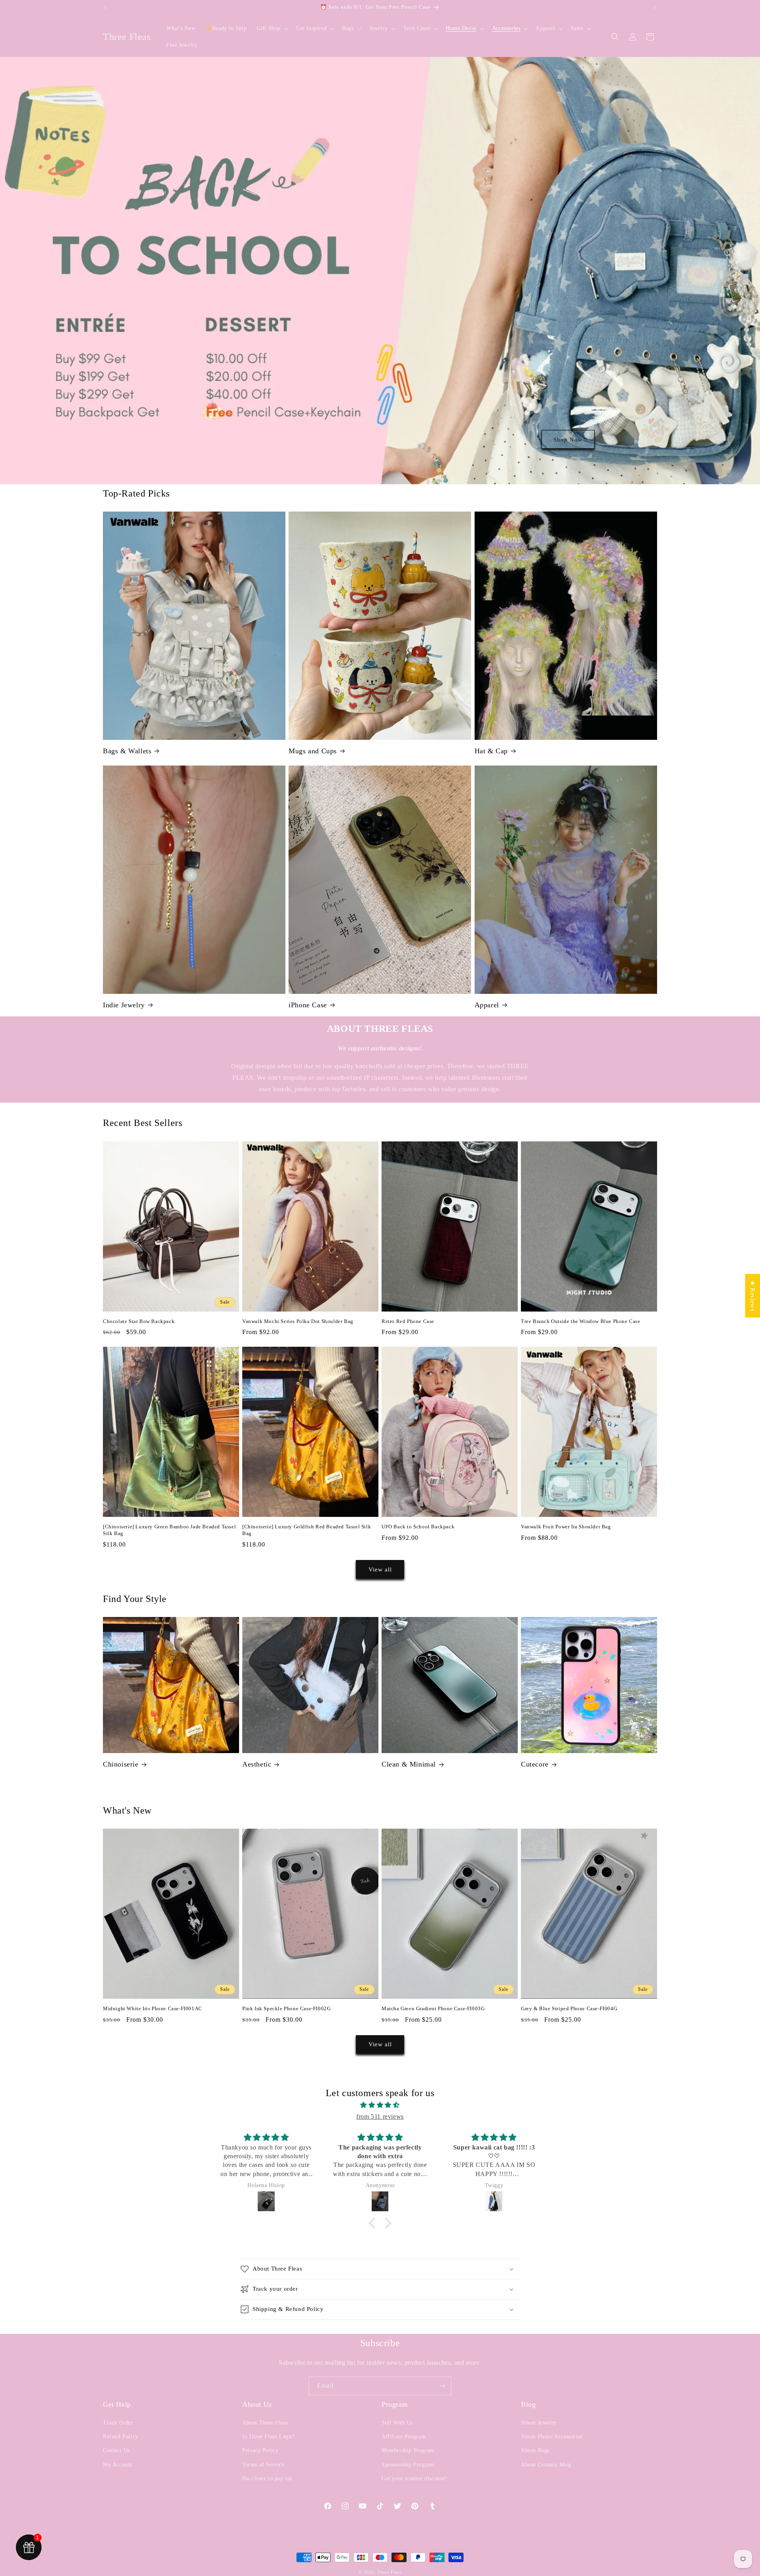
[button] (272, 28)
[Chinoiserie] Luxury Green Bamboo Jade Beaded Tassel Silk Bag (169, 1530)
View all (380, 1569)
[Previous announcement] (106, 8)
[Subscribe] (442, 2386)
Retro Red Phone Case (408, 1321)
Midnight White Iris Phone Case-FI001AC (153, 2008)
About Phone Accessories (552, 2437)
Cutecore (535, 1764)
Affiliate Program (404, 2437)
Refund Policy (121, 2437)
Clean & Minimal (409, 1764)
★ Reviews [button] (753, 1295)
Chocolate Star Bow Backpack (139, 1321)
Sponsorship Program (408, 2465)
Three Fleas (389, 2572)
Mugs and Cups (313, 751)
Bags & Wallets (127, 751)
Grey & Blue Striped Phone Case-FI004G (569, 2008)
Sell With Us (397, 2423)
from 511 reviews (380, 2116)
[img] (380, 2105)
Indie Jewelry (124, 1005)
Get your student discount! (414, 2478)
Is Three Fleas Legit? (269, 2437)
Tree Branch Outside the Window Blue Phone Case (581, 1321)
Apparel (487, 1005)
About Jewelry (539, 2423)
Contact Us (116, 2450)
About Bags (535, 2450)
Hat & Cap (491, 751)
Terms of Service (263, 2465)
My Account (118, 2465)
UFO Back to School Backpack (418, 1527)
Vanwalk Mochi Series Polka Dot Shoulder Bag (298, 1321)
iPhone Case (308, 1005)
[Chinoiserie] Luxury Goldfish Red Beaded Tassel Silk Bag (307, 1530)
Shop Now (568, 439)
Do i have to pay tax (267, 2478)
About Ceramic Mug (546, 2465)
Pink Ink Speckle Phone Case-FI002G (286, 2008)
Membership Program (408, 2450)
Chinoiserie (121, 1764)
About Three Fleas (265, 2423)
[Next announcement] (654, 8)
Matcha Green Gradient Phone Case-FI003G (433, 2008)
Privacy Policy (260, 2450)
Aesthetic (257, 1764)
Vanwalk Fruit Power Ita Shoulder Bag (566, 1527)
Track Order (118, 2423)
